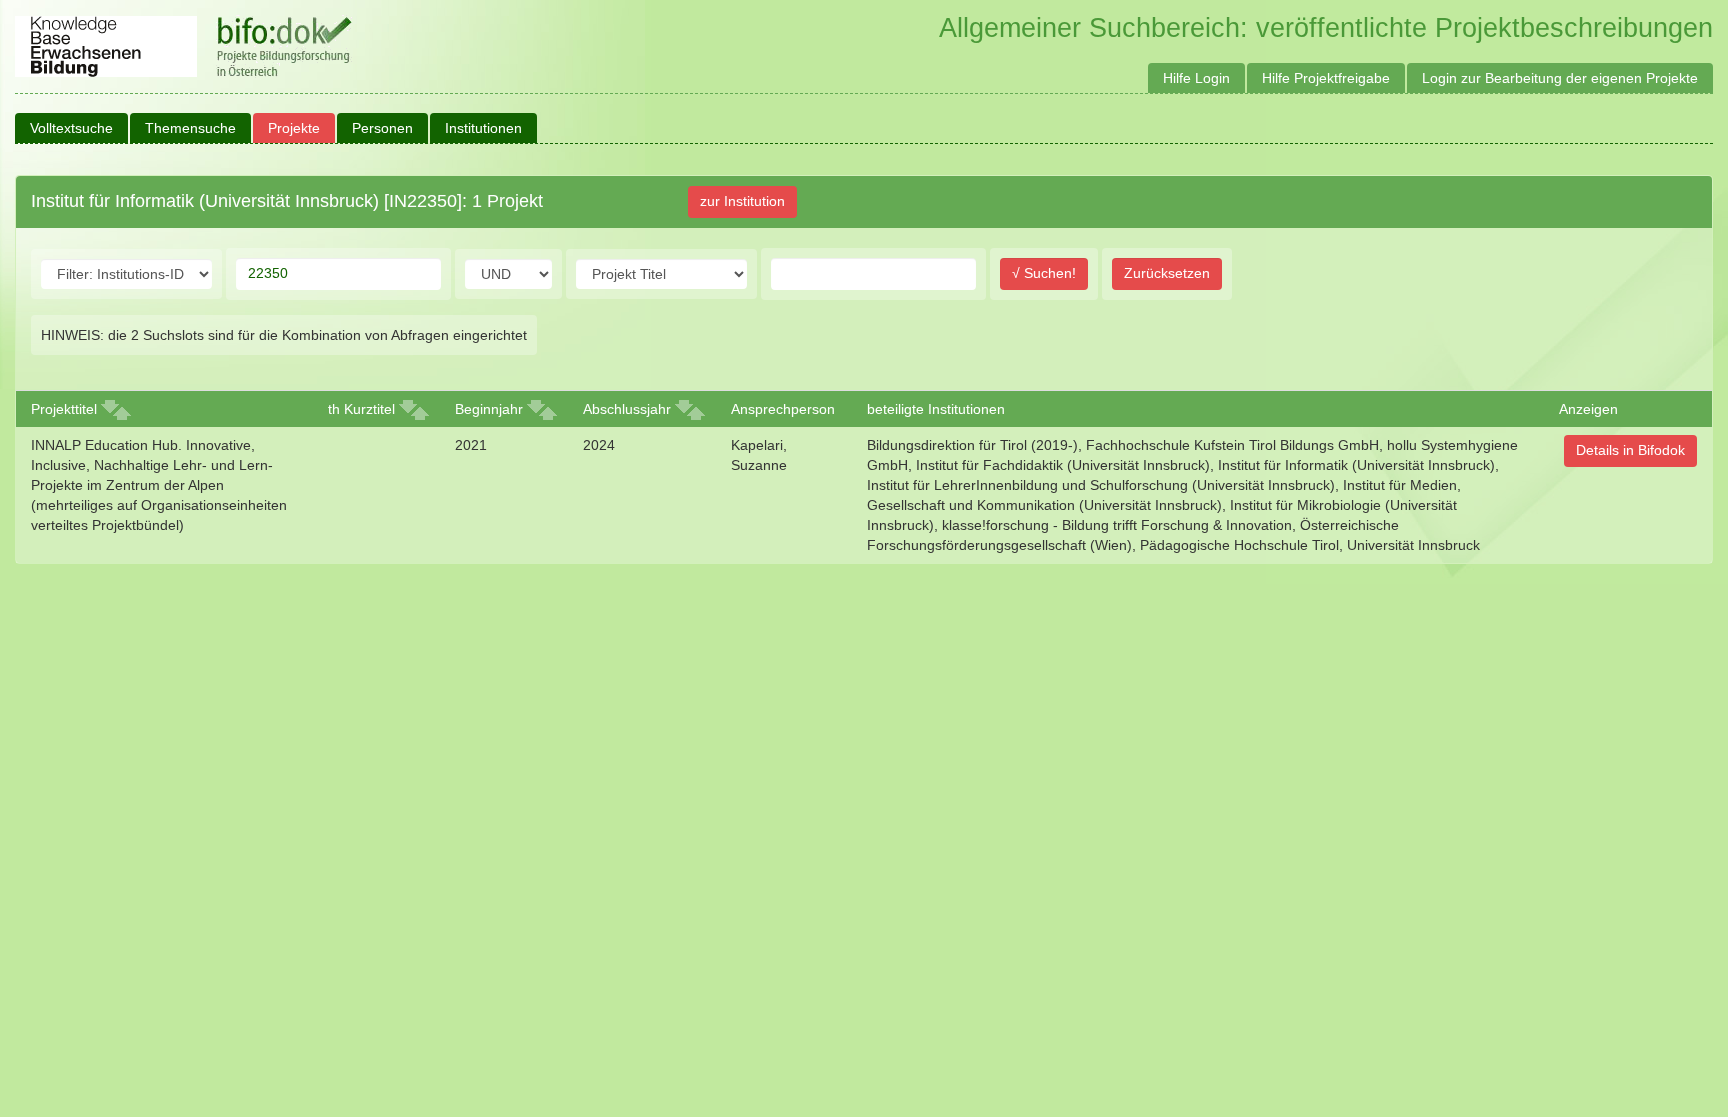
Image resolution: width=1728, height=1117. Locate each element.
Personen (382, 128)
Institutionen (483, 128)
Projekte (294, 128)
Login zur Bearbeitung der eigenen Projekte (1560, 78)
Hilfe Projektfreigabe (1326, 78)
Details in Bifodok (1630, 450)
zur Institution (742, 201)
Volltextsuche (71, 128)
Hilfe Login (1196, 78)
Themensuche (190, 128)
